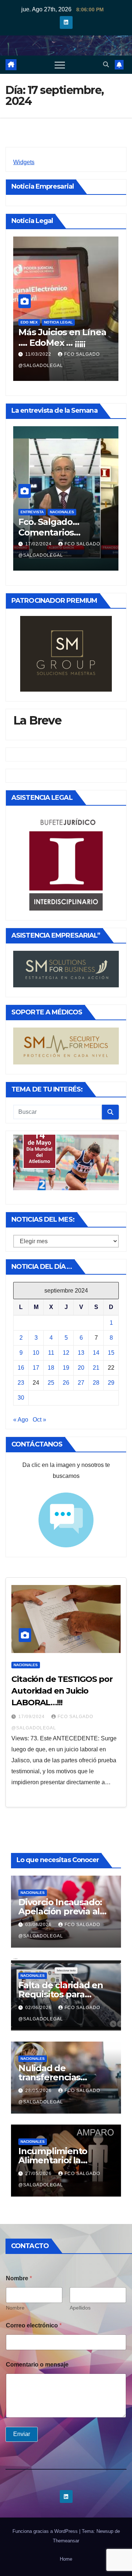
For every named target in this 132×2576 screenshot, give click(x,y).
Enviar (22, 2434)
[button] (106, 65)
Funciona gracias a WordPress (46, 2531)
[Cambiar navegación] (60, 65)
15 (111, 1353)
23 (21, 1383)
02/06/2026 (39, 2008)
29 (111, 1383)
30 (21, 1398)
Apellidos (80, 2308)
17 (36, 1368)
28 (96, 1383)
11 (51, 1353)
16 (21, 1368)
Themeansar (66, 2541)
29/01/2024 (39, 544)
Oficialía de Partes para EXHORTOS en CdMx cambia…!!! (60, 343)
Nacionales (62, 512)
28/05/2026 (39, 2091)
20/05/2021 (39, 354)
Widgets (24, 162)
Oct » (39, 1420)
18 (51, 1368)
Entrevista (32, 512)
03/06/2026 (39, 1925)
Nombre (15, 2308)
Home (66, 2559)
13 (81, 1353)
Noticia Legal (52, 322)
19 (66, 1368)
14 (96, 1353)
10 (36, 1353)
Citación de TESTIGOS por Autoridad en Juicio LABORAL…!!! (62, 1691)
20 (81, 1368)
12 (66, 1353)
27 (81, 1383)
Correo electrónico (34, 2325)
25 (51, 1383)
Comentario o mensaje (37, 2365)
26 (66, 1383)
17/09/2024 (32, 1717)
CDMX (26, 322)
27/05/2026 (39, 2174)
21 (96, 1368)
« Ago (21, 1420)
